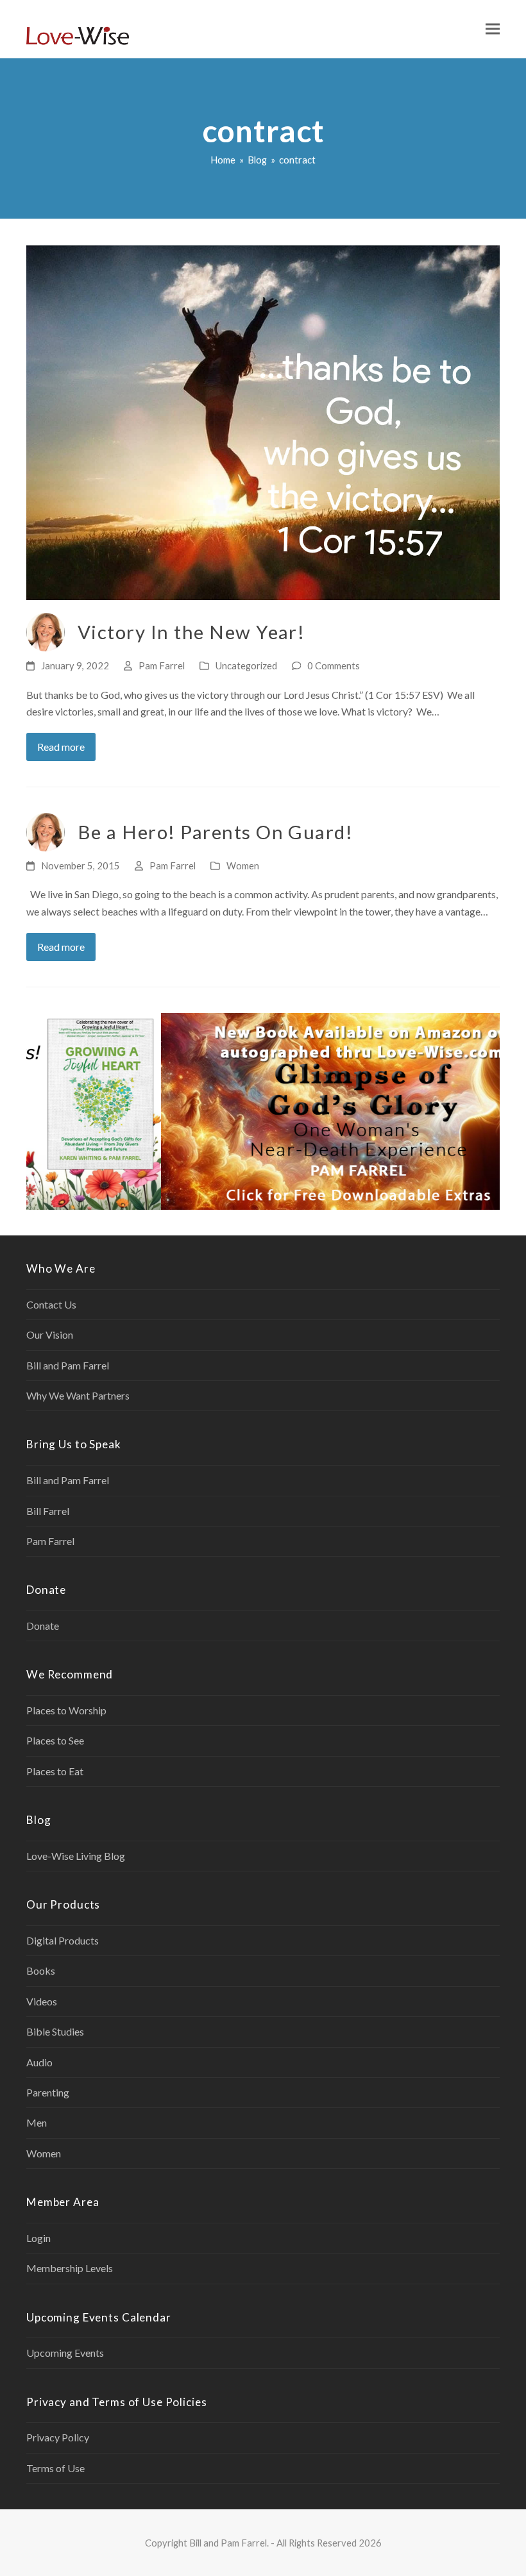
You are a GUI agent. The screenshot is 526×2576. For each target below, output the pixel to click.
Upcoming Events (65, 2353)
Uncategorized (246, 665)
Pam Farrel (162, 665)
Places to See (55, 1740)
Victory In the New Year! (191, 632)
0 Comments (334, 665)
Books (41, 1970)
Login (38, 2238)
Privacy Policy (58, 2437)
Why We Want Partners (78, 1395)
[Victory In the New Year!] (263, 421)
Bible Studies (55, 2031)
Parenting (48, 2092)
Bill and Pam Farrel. (229, 2543)
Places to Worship (66, 1710)
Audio (39, 2062)
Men (37, 2122)
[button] (493, 29)
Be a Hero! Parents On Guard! (215, 832)
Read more (61, 747)
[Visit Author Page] (46, 631)
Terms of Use (55, 2468)
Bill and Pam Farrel (68, 1365)
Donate (43, 1626)
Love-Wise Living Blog (76, 1856)
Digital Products (63, 1940)
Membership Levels (70, 2268)
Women (243, 866)
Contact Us (51, 1304)
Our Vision (50, 1334)
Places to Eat (55, 1771)
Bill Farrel (48, 1511)
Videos (42, 2001)
